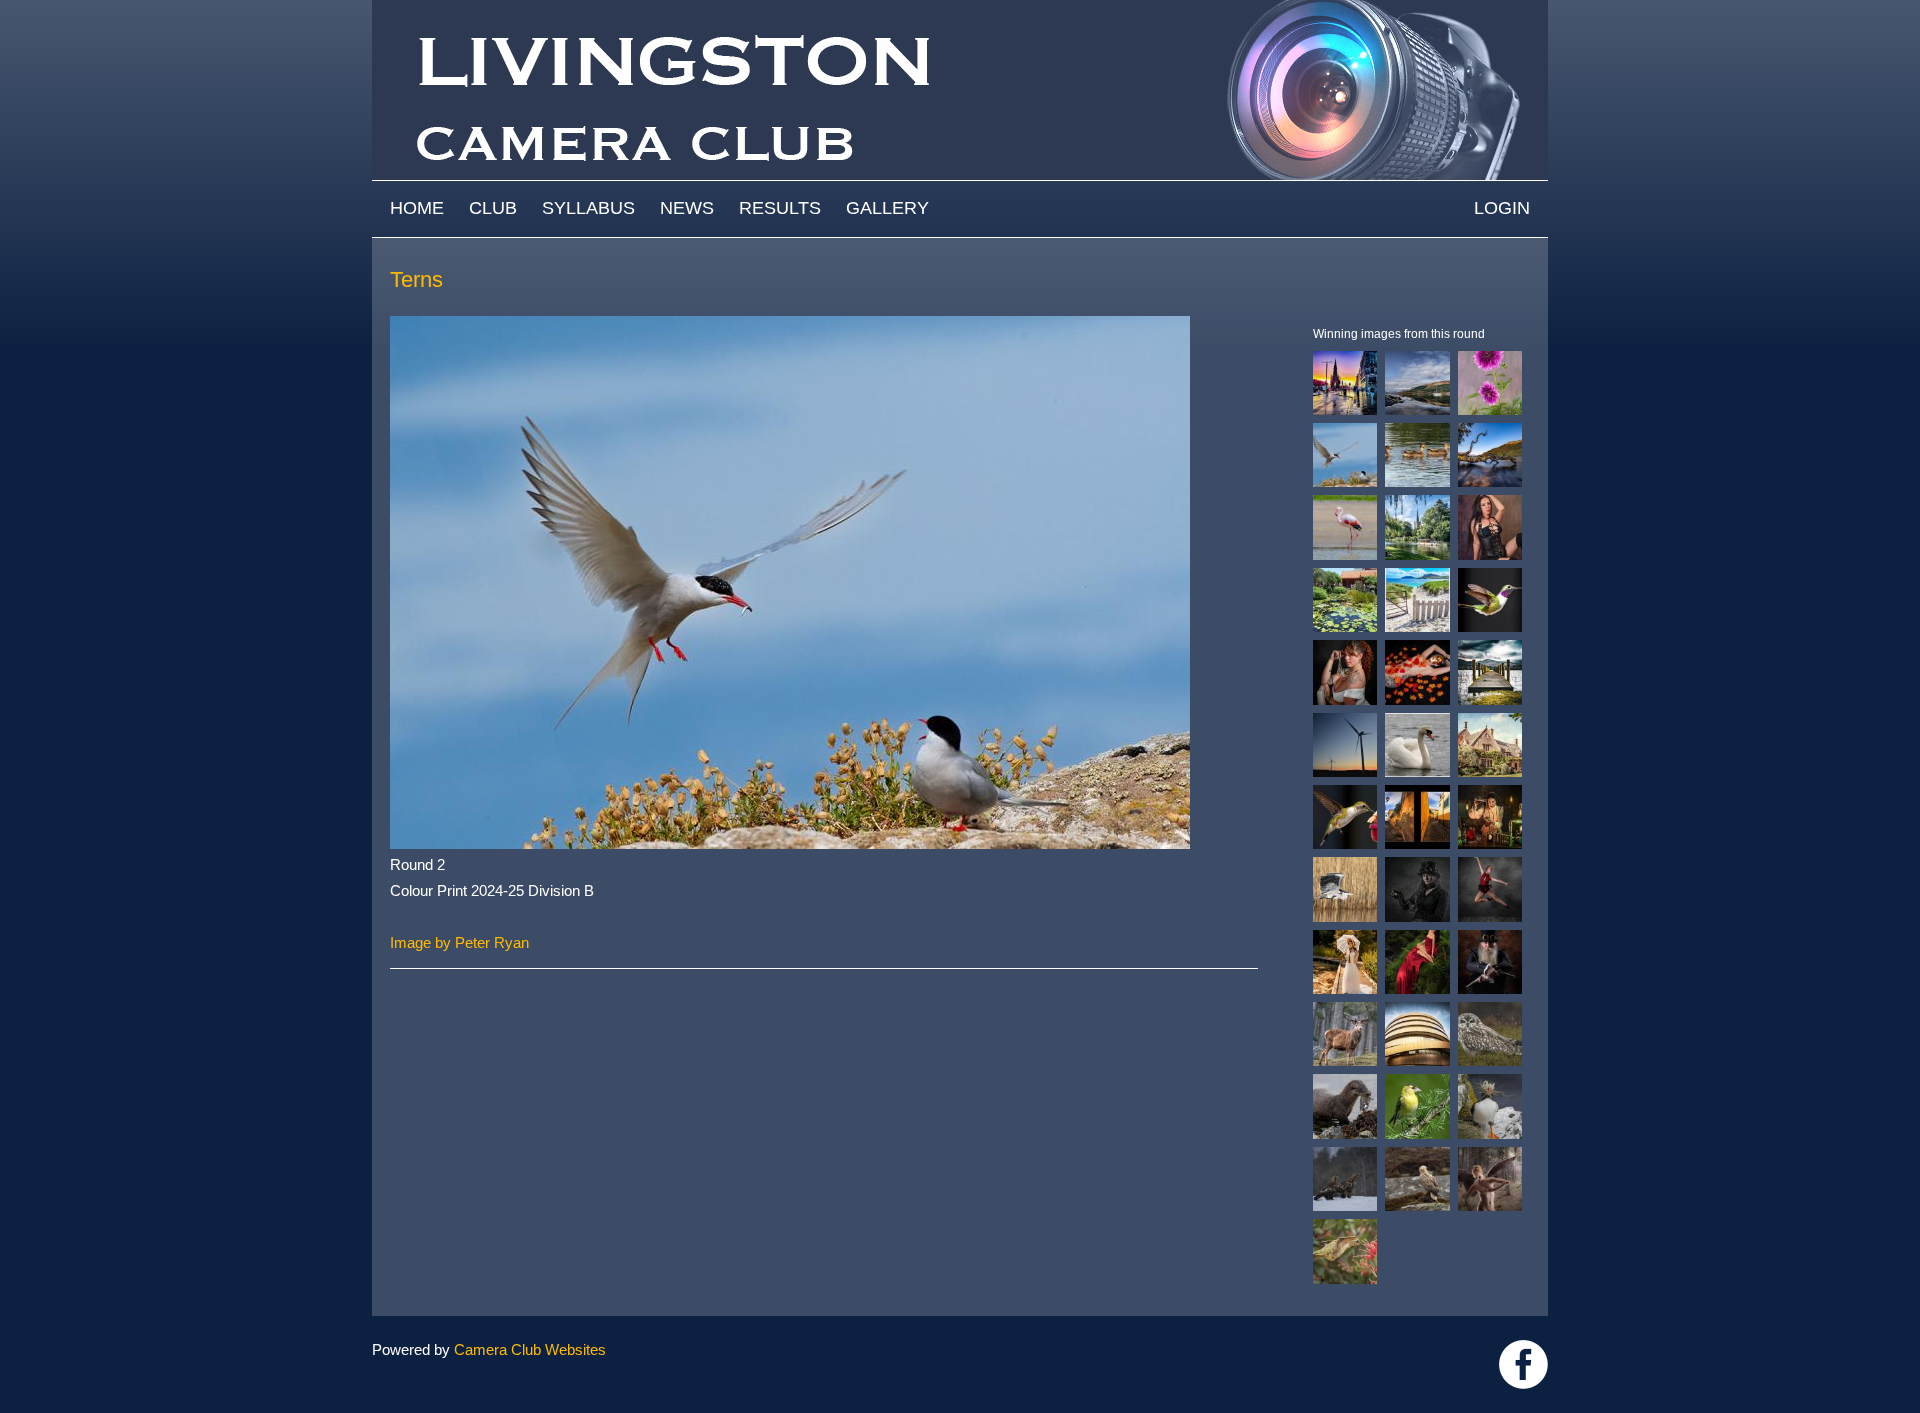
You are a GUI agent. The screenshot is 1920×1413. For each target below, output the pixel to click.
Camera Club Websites (530, 1349)
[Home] (960, 9)
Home (417, 208)
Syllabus (588, 208)
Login (1502, 208)
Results (780, 208)
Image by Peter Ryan (459, 942)
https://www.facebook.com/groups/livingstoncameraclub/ (1523, 1364)
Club (493, 208)
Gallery (887, 208)
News (687, 208)
